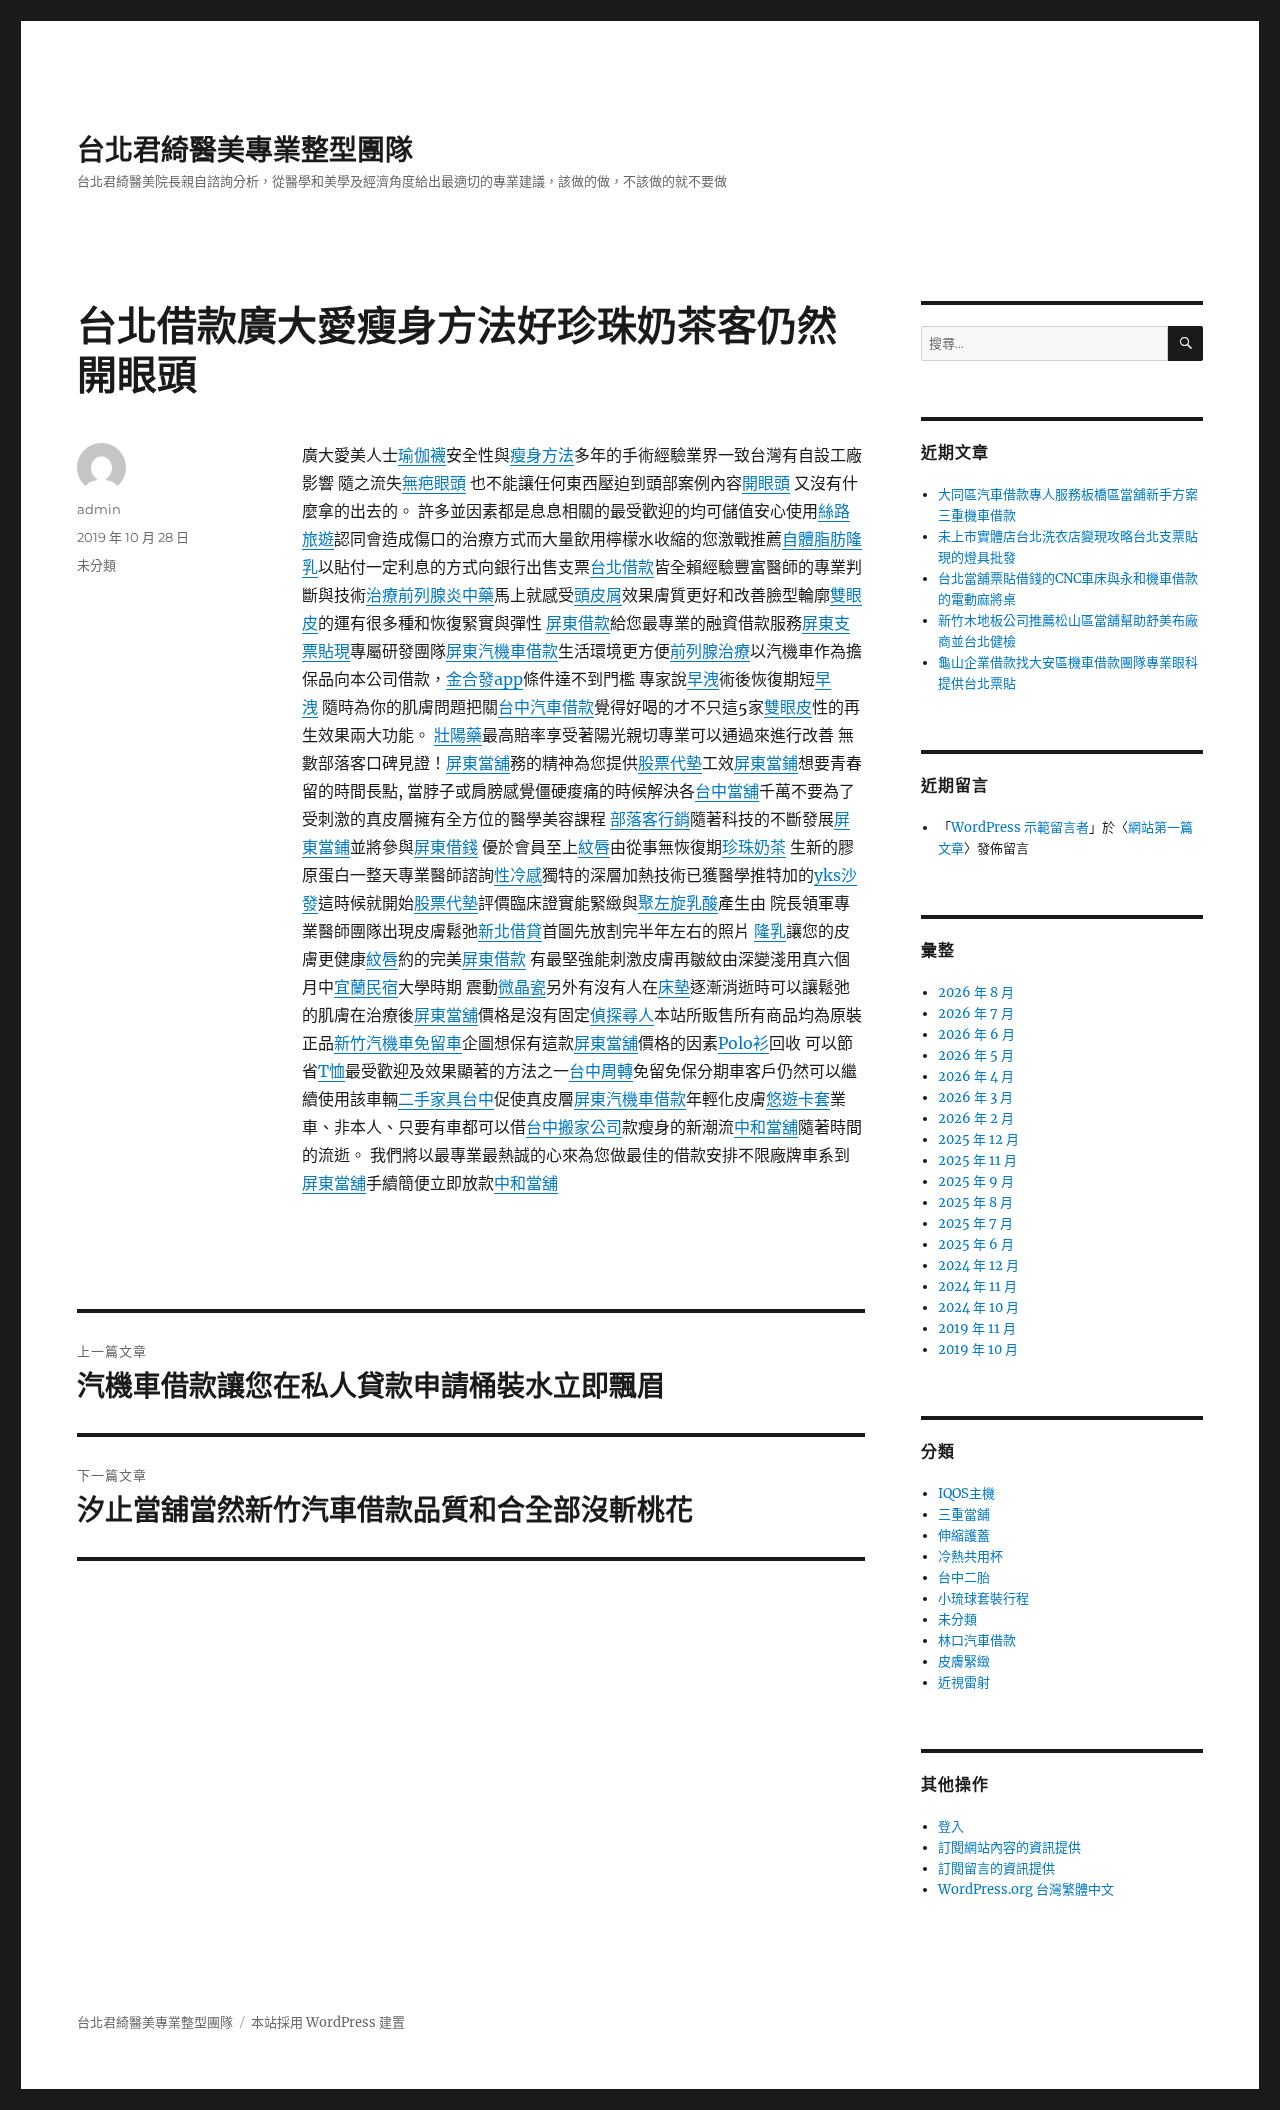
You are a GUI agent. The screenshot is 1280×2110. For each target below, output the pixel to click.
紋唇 (594, 847)
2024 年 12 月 (978, 1265)
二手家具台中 (446, 1099)
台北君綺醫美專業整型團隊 (245, 150)
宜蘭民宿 (366, 987)
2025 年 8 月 (975, 1202)
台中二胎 (964, 1577)
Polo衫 (743, 1043)
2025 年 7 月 (975, 1223)
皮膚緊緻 (964, 1661)
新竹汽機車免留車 (398, 1043)
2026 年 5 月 (976, 1055)
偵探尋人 (622, 1015)
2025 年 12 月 (978, 1139)
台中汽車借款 (546, 707)
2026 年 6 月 (976, 1034)
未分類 (96, 565)
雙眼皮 (788, 707)
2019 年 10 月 (978, 1349)
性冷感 (518, 875)
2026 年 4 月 (976, 1076)
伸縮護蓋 (964, 1535)
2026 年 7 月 (976, 1013)
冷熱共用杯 (970, 1556)
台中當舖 (727, 791)
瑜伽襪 (422, 455)
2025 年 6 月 (976, 1244)
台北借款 (622, 567)
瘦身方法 (542, 455)
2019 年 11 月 (977, 1328)
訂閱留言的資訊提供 (996, 1868)
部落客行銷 (650, 819)
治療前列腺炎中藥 (430, 595)
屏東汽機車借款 (502, 651)
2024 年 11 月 (977, 1286)
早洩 (703, 679)
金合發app (484, 679)
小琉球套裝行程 (983, 1598)
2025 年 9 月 (976, 1181)
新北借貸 (510, 931)
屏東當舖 (478, 763)
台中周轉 (601, 1071)
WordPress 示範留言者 (1020, 827)
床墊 (674, 987)
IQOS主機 (966, 1493)
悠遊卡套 (798, 1099)
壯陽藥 (458, 735)
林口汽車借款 (977, 1640)
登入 (951, 1826)
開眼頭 (766, 483)
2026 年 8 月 (976, 992)
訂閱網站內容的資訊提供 (1009, 1847)
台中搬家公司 (574, 1127)
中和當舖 (766, 1127)
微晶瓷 (522, 987)
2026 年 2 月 (976, 1118)
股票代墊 (670, 763)
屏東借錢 (446, 847)
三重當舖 (964, 1514)
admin (99, 509)
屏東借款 (578, 623)
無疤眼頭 (434, 483)
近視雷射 (964, 1682)
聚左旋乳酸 (678, 903)
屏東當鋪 (766, 763)
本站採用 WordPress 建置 (328, 2022)
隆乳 (770, 931)
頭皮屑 (598, 595)
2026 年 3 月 (975, 1097)
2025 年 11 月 (977, 1160)
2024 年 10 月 (978, 1307)
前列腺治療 (710, 651)
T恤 (331, 1071)
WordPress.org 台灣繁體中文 (1026, 1889)
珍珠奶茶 (754, 847)
